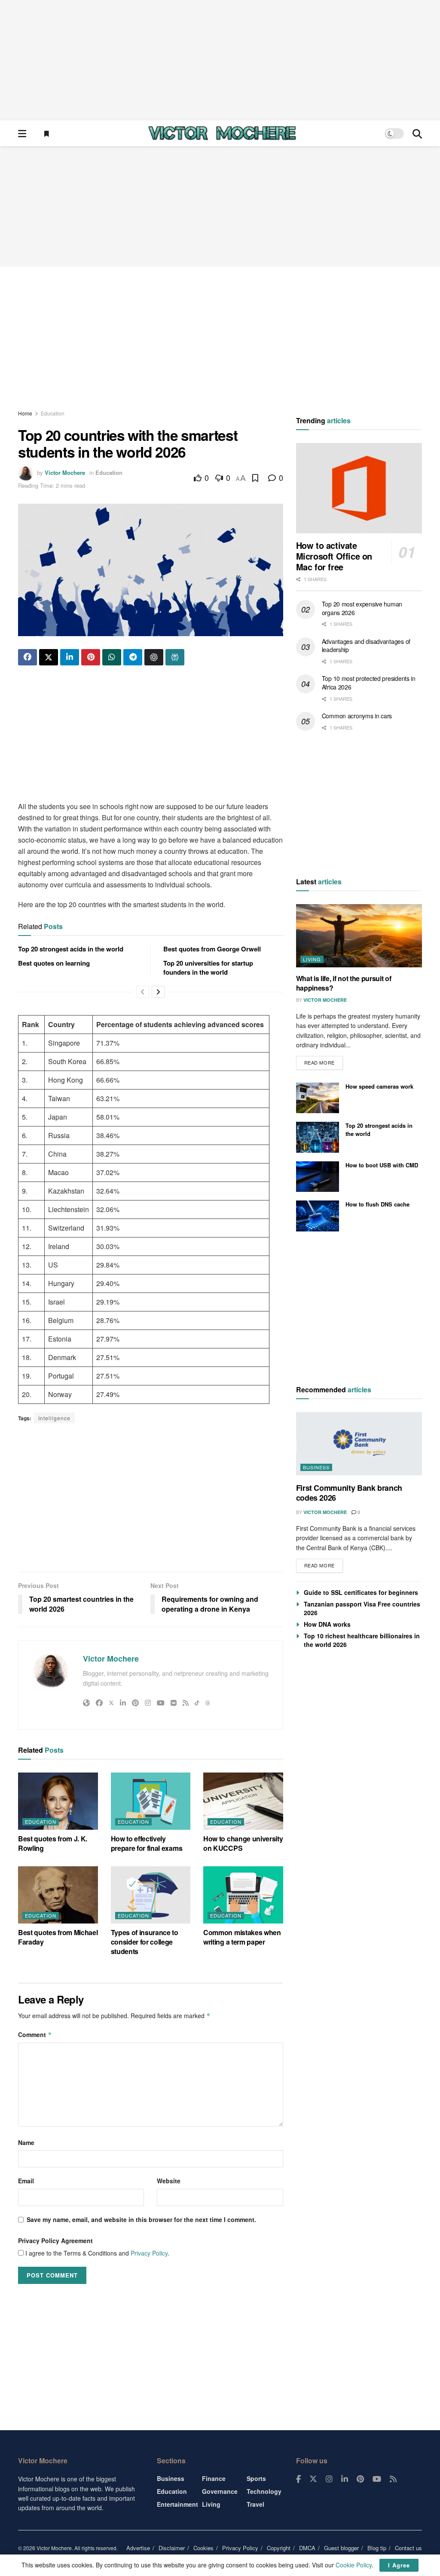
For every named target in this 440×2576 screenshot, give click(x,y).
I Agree (399, 2565)
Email (26, 2181)
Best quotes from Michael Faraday (58, 1937)
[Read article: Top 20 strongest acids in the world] (318, 1137)
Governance (220, 2491)
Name (26, 2142)
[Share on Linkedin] (70, 657)
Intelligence (54, 1418)
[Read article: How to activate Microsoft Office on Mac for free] (359, 488)
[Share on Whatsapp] (112, 657)
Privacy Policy (149, 2253)
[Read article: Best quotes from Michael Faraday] (58, 1895)
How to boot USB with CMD (382, 1165)
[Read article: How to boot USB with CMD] (318, 1177)
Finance (214, 2478)
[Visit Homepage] (222, 133)
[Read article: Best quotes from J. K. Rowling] (58, 1801)
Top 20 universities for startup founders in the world (208, 968)
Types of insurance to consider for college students (145, 1942)
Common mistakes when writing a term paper (242, 1937)
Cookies (203, 2548)
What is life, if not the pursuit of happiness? (344, 983)
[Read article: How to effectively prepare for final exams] (151, 1801)
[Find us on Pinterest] (360, 2479)
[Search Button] (417, 133)
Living (312, 959)
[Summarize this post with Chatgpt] (154, 657)
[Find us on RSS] (393, 2479)
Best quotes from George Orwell (212, 949)
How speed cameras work (379, 1086)
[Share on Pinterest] (91, 657)
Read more (324, 1061)
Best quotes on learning (54, 963)
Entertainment (177, 2504)
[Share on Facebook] (27, 657)
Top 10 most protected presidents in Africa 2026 (369, 683)
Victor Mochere (65, 472)
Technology (264, 2491)
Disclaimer (172, 2548)
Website (169, 2181)
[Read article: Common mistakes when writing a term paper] (243, 1895)
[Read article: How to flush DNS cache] (318, 1216)
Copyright (279, 2548)
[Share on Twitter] (49, 657)
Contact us (408, 2548)
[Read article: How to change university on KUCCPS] (243, 1801)
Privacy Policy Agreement (55, 2241)
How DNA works (327, 1624)
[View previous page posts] (143, 992)
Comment (35, 2034)
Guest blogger (341, 2548)
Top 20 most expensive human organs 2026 (362, 608)
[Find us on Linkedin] (345, 2479)
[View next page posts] (158, 992)
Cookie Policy (354, 2565)
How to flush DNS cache (377, 1204)
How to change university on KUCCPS (243, 1843)
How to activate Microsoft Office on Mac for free (334, 556)
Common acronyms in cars (357, 716)
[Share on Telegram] (133, 657)
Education (53, 413)
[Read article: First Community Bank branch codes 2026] (359, 1444)
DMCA (307, 2548)
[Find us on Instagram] (329, 2479)
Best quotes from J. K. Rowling (53, 1843)
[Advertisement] (220, 60)
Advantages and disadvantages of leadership (366, 646)
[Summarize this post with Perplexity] (175, 657)
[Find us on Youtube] (377, 2479)
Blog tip (377, 2548)
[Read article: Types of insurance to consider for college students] (151, 1895)
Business (316, 1467)
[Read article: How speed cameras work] (318, 1098)
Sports (256, 2478)
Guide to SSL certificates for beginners (361, 1592)
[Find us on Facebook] (298, 2479)
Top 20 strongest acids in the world (71, 949)
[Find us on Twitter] (313, 2479)
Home (25, 413)
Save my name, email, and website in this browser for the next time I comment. (141, 2219)
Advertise (138, 2548)
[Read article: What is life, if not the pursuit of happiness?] (359, 936)
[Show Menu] (22, 133)
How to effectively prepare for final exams (147, 1843)
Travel (255, 2504)
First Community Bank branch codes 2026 (349, 1493)
